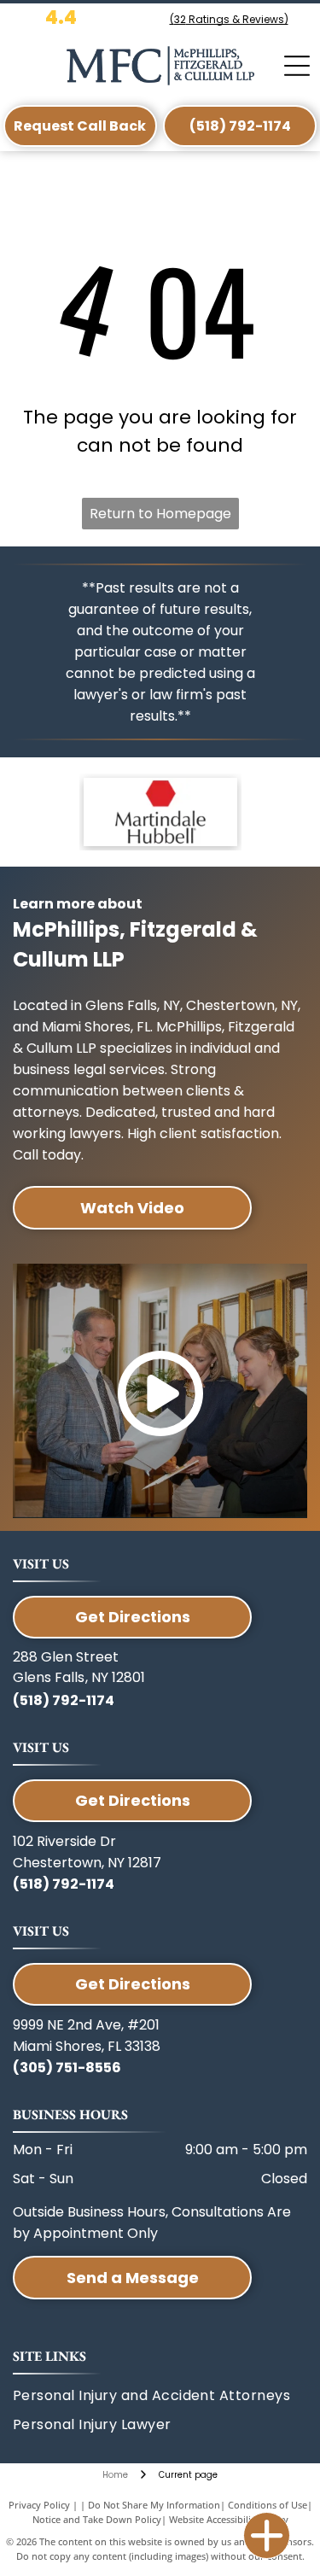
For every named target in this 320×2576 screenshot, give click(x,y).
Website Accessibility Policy (229, 2519)
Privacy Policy (39, 2505)
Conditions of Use (268, 2505)
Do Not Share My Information (154, 2505)
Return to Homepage (160, 514)
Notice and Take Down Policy (97, 2519)
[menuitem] (135, 2425)
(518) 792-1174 (64, 1700)
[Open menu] (297, 66)
